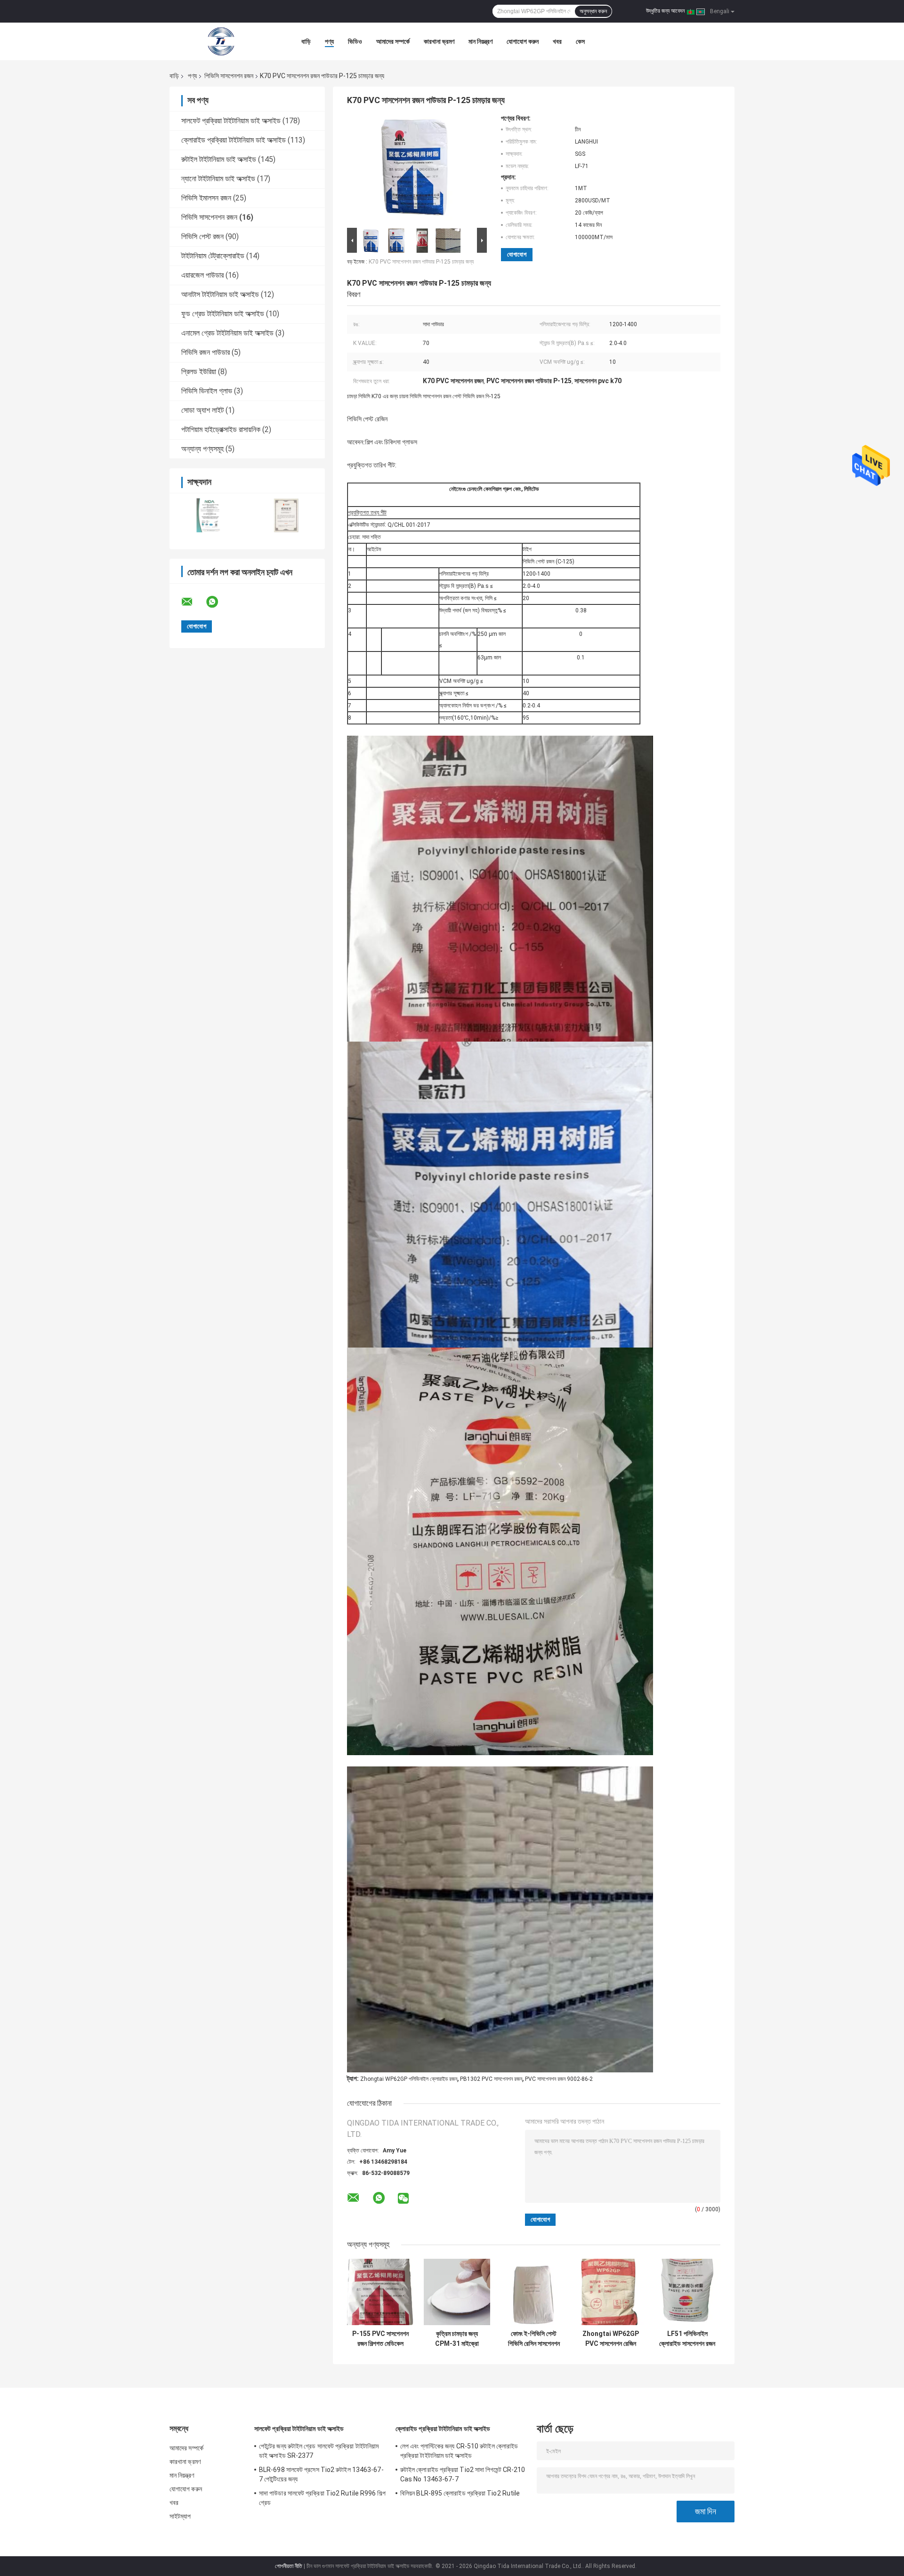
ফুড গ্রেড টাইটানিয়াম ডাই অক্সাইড (223, 314)
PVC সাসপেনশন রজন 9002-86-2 (559, 2079)
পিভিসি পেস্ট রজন (202, 237)
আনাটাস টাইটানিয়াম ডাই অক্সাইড (220, 294)
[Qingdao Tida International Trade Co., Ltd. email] (193, 602)
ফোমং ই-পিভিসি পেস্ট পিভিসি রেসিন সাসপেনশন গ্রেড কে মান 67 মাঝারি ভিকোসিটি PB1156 (534, 2339)
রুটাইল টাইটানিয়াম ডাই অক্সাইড (219, 159)
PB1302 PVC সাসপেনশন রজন (491, 2079)
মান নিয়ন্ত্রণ (480, 41)
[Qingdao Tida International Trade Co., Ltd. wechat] (403, 2199)
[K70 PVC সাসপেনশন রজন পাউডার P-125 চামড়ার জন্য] (413, 170)
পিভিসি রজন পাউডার (206, 352)
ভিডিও (355, 41)
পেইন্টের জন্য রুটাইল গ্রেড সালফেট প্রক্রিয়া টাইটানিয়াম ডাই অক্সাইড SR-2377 (319, 2451)
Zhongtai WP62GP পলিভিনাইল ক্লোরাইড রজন (409, 2079)
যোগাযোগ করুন (523, 41)
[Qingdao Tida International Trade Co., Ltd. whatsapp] (218, 602)
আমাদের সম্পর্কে (393, 41)
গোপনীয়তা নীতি (289, 2566)
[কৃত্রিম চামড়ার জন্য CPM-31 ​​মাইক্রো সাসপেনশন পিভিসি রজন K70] (457, 2292)
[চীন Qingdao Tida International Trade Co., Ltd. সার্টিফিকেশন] (208, 515)
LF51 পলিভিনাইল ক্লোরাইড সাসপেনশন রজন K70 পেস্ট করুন (687, 2339)
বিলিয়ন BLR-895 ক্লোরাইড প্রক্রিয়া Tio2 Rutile (460, 2493)
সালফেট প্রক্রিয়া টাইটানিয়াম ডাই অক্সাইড (231, 121)
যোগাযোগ (517, 254)
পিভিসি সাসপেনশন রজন (229, 76)
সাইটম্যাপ (180, 2516)
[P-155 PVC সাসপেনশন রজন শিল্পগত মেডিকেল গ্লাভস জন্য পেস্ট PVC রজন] (380, 2292)
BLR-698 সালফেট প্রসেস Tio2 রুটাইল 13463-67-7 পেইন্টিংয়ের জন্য (321, 2474)
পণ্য (329, 41)
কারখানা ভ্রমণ (439, 41)
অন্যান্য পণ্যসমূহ (202, 449)
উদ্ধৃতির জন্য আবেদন (665, 11)
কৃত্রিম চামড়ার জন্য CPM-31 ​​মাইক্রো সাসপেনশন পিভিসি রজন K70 (457, 2339)
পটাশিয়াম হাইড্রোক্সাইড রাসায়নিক (221, 429)
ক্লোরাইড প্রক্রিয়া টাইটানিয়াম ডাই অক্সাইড (234, 140)
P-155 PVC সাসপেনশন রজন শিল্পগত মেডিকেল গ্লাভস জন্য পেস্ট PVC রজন (380, 2339)
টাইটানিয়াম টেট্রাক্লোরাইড (213, 256)
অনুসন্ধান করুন (593, 11)
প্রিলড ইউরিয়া (199, 372)
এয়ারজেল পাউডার (202, 275)
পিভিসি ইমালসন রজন (206, 198)
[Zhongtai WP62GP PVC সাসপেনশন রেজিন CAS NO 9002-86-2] (610, 2292)
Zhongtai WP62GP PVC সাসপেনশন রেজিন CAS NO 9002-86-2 (611, 2339)
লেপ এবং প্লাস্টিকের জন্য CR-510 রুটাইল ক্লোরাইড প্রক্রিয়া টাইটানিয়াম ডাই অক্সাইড (459, 2451)
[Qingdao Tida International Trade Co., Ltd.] (221, 41)
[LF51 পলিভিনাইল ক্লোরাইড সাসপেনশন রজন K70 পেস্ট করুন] (687, 2292)
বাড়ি (306, 41)
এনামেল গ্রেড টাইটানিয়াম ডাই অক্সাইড (227, 333)
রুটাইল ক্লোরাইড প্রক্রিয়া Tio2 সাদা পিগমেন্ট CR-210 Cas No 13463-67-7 (463, 2474)
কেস (580, 41)
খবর (557, 41)
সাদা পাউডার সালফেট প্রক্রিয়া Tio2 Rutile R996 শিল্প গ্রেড (322, 2498)
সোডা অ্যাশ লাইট (202, 410)
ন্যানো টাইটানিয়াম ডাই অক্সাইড (218, 179)
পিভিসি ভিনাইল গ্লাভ (207, 391)
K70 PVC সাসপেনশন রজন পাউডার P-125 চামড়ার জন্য (421, 262)
